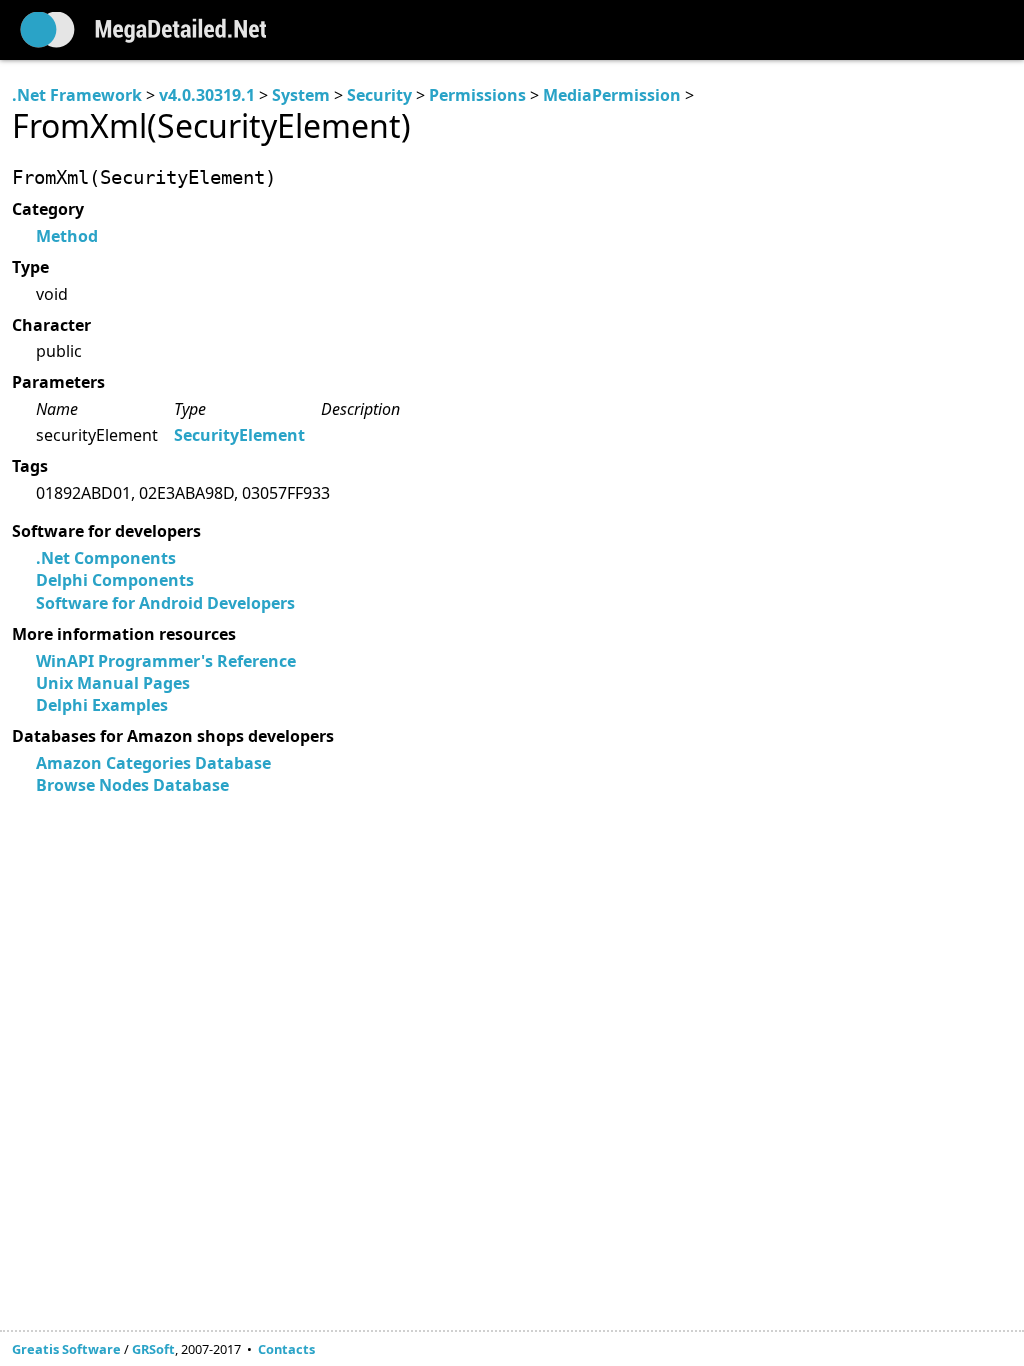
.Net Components (106, 558)
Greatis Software (66, 1349)
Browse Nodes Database (132, 785)
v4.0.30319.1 (207, 95)
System (301, 95)
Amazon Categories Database (153, 763)
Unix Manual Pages (113, 683)
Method (67, 236)
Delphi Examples (102, 705)
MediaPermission (612, 95)
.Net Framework (77, 95)
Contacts (286, 1349)
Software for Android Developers (165, 603)
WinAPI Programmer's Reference (166, 661)
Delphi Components (115, 580)
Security (379, 95)
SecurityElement (239, 435)
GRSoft (153, 1349)
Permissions (477, 95)
